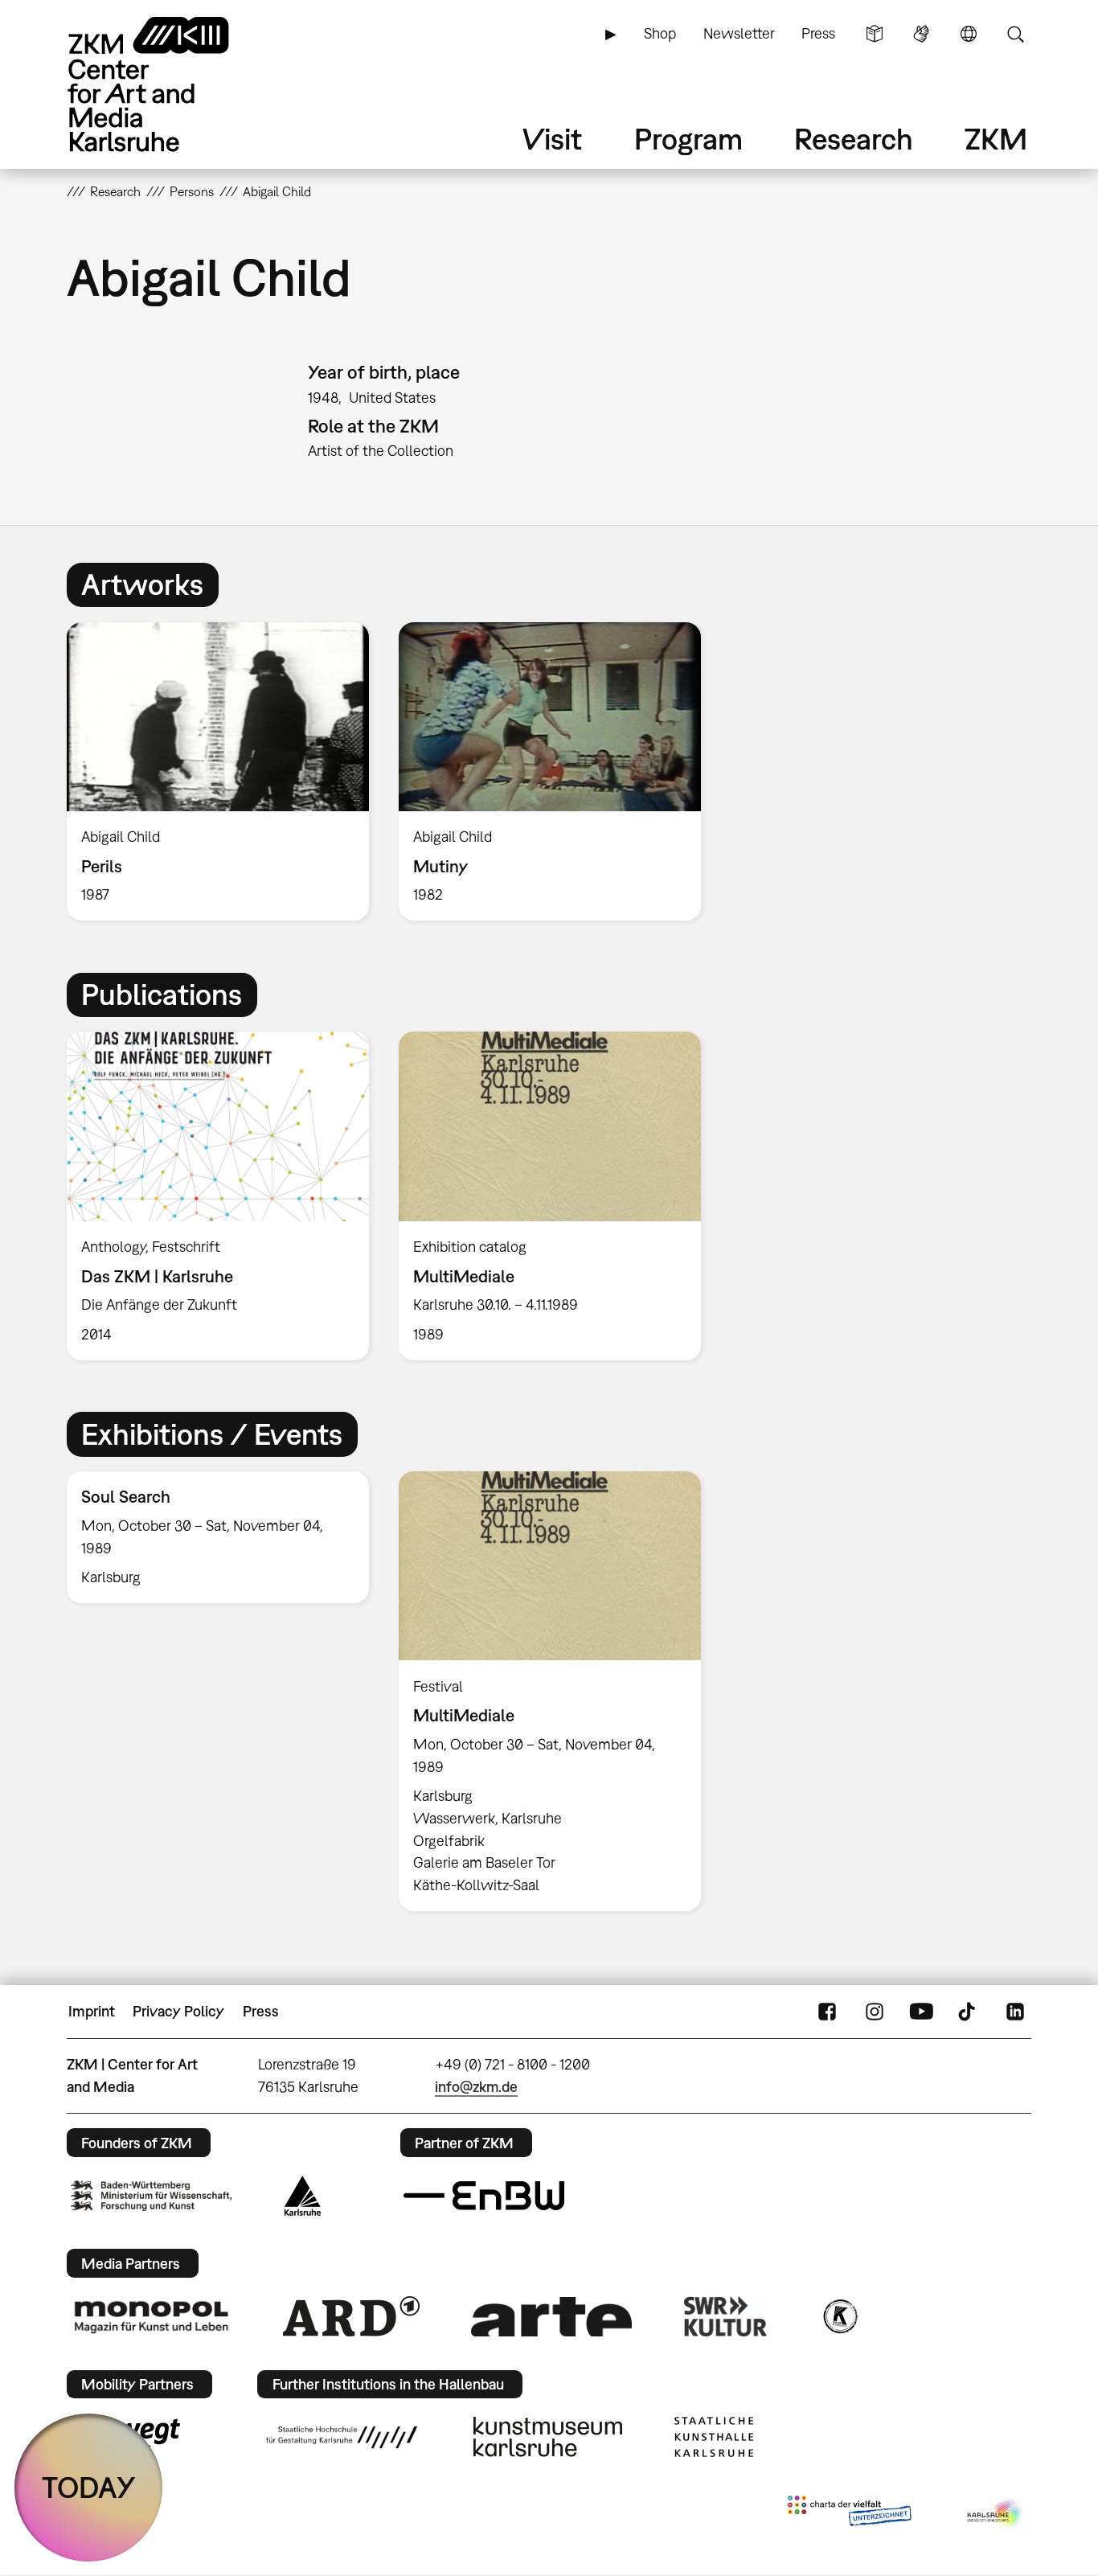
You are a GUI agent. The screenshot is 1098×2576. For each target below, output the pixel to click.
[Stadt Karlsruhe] (303, 2196)
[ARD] (351, 2316)
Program (688, 139)
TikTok (969, 2012)
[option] (218, 772)
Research (854, 139)
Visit (552, 139)
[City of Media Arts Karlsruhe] (996, 2514)
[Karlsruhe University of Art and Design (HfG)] (342, 2437)
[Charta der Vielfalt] (849, 2514)
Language (969, 34)
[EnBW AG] (484, 2196)
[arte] (551, 2317)
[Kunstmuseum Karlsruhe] (548, 2437)
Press (818, 33)
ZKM (996, 139)
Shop (660, 33)
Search (1015, 34)
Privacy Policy (178, 2011)
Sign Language (921, 34)
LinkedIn (1015, 2012)
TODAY (89, 2487)
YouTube (921, 2012)
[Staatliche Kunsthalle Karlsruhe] (714, 2437)
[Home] (171, 84)
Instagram (875, 2012)
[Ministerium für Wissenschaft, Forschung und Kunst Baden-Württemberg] (151, 2195)
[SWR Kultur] (726, 2316)
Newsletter (739, 33)
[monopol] (151, 2316)
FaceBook (827, 2012)
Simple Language (875, 34)
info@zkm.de (476, 2087)
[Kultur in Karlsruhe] (839, 2316)
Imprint (92, 2011)
